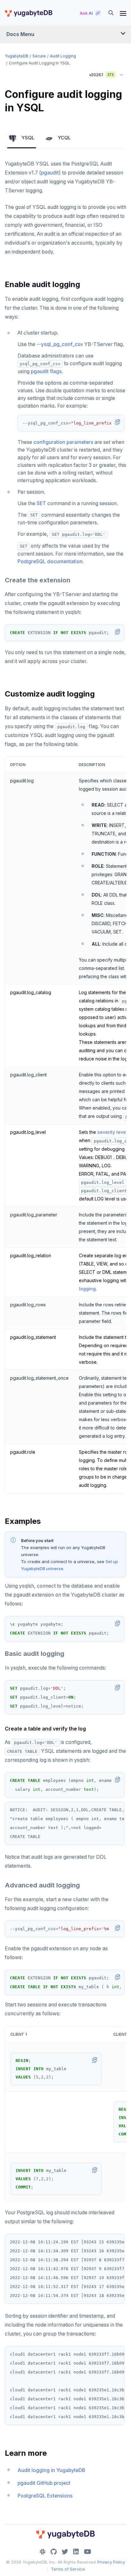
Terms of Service (68, 2569)
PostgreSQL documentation (50, 561)
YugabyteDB (17, 56)
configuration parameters (63, 442)
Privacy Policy (111, 2562)
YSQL (28, 138)
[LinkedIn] (76, 2552)
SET (41, 503)
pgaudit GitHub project (44, 2483)
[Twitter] (65, 2552)
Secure (39, 56)
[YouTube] (88, 2552)
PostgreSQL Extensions (45, 2496)
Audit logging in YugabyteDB (51, 2470)
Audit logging (63, 56)
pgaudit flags (46, 371)
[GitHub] (54, 2552)
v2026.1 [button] (99, 73)
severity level (112, 1132)
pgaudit (50, 173)
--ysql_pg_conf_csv (60, 344)
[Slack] (43, 2552)
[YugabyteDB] (28, 13)
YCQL (64, 138)
